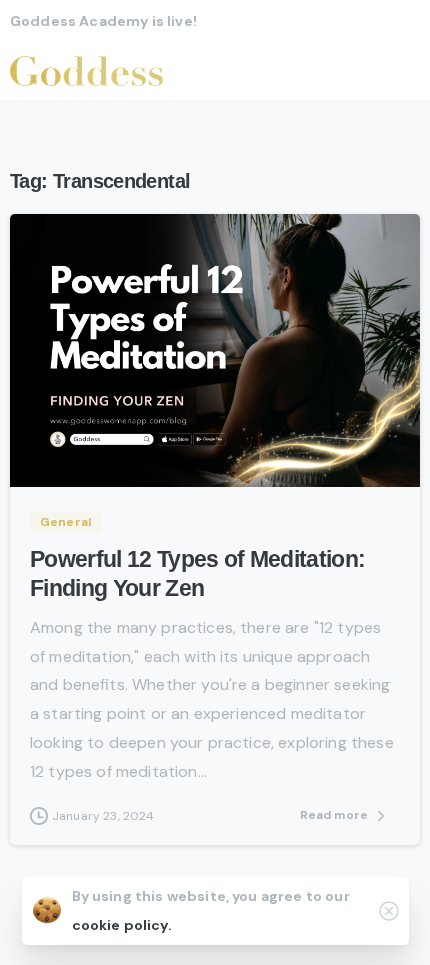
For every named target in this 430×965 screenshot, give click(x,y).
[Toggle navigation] (400, 71)
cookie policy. (122, 925)
